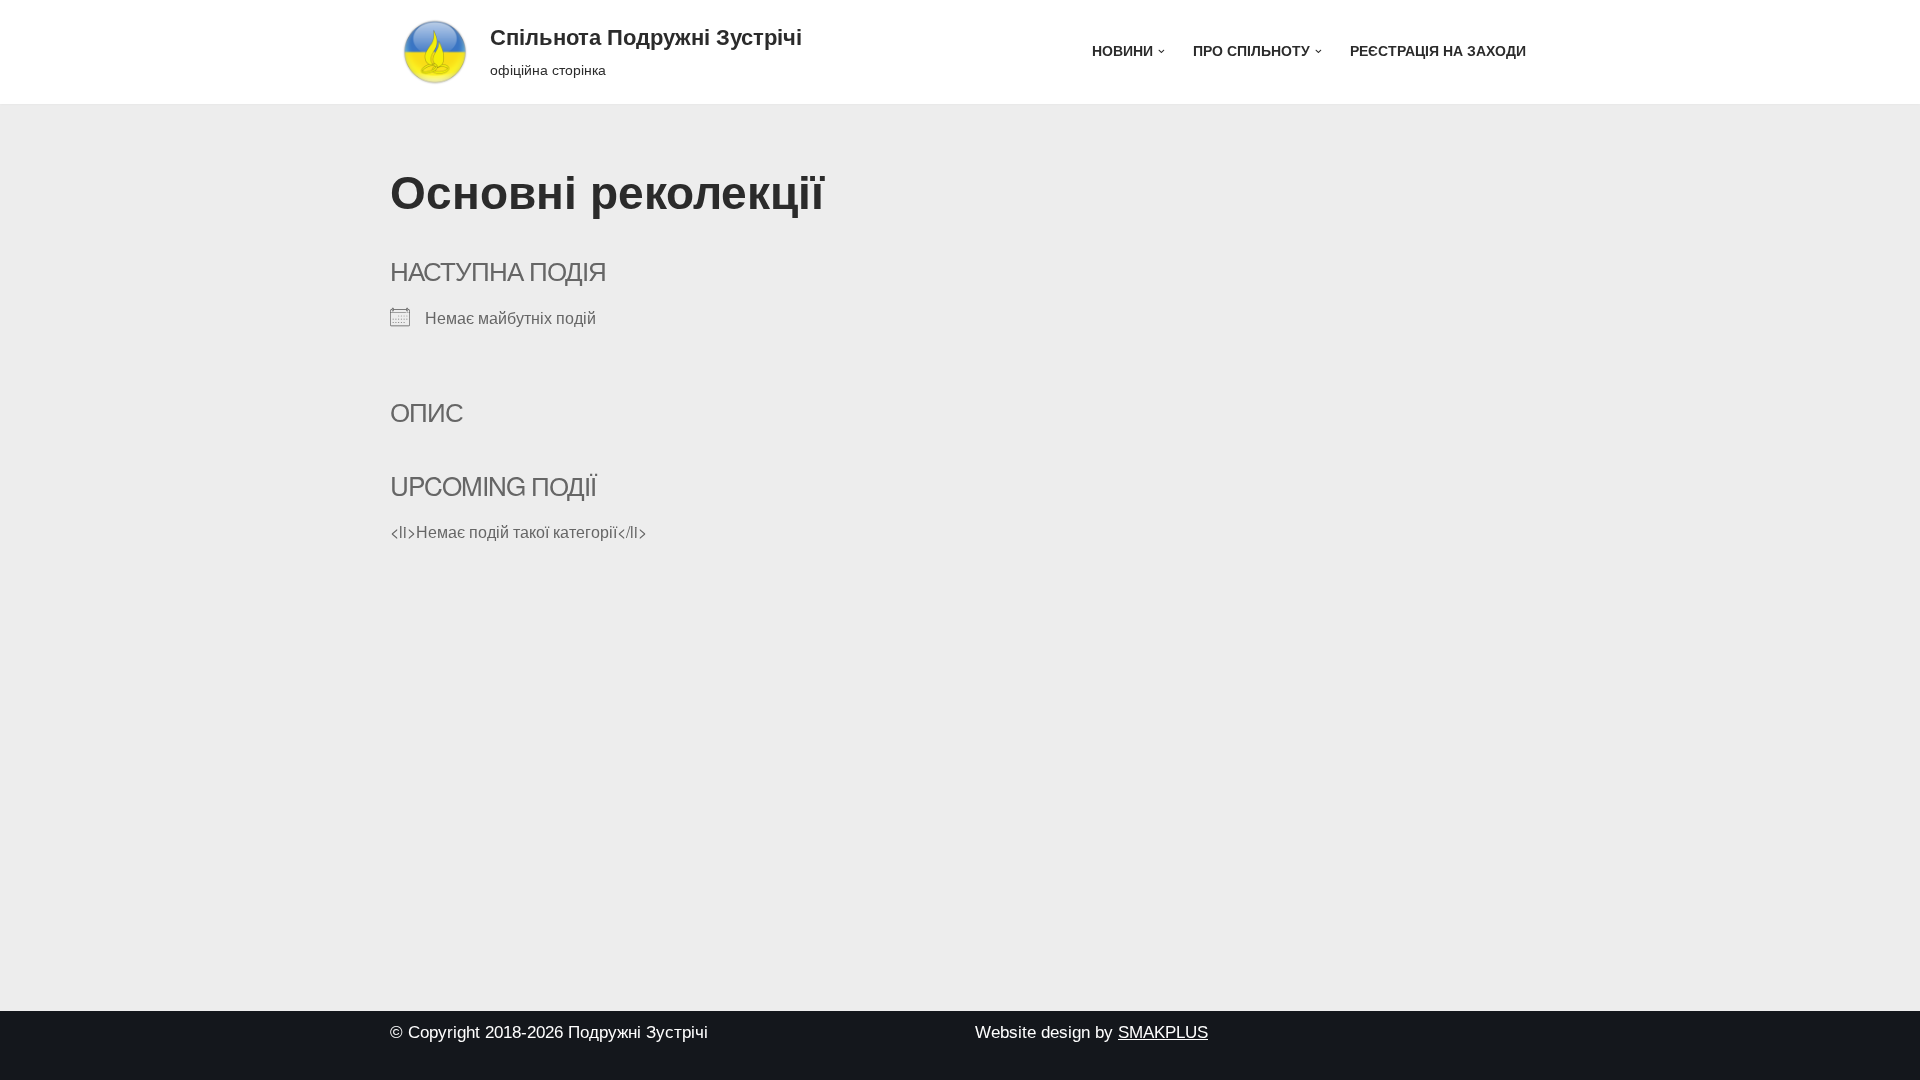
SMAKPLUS (1163, 1032)
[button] (1161, 51)
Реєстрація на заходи (1438, 51)
